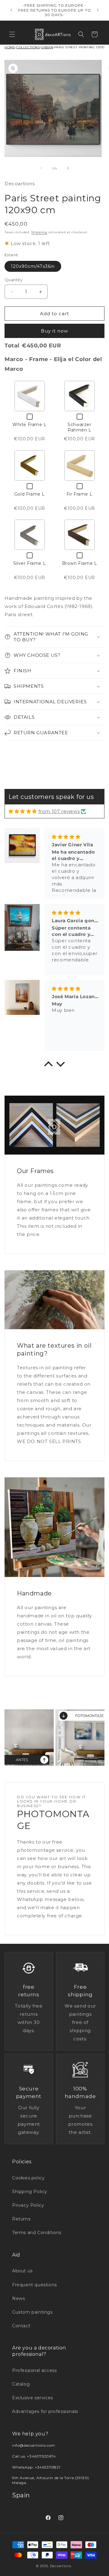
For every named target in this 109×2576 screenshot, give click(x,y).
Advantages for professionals (45, 2411)
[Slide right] (68, 168)
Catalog (21, 2384)
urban (47, 47)
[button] (12, 34)
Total (12, 346)
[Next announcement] (98, 10)
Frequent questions (35, 2285)
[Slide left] (41, 168)
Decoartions (61, 2566)
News (18, 2298)
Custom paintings (32, 2312)
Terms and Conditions (37, 2233)
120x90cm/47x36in (33, 266)
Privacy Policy (28, 2205)
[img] (23, 811)
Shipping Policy (30, 2192)
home (10, 47)
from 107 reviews (59, 811)
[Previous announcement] (11, 10)
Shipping (39, 232)
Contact (21, 2326)
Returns (21, 2219)
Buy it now (54, 331)
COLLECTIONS (28, 47)
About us (22, 2271)
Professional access (34, 2370)
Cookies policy (28, 2178)
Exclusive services (33, 2398)
